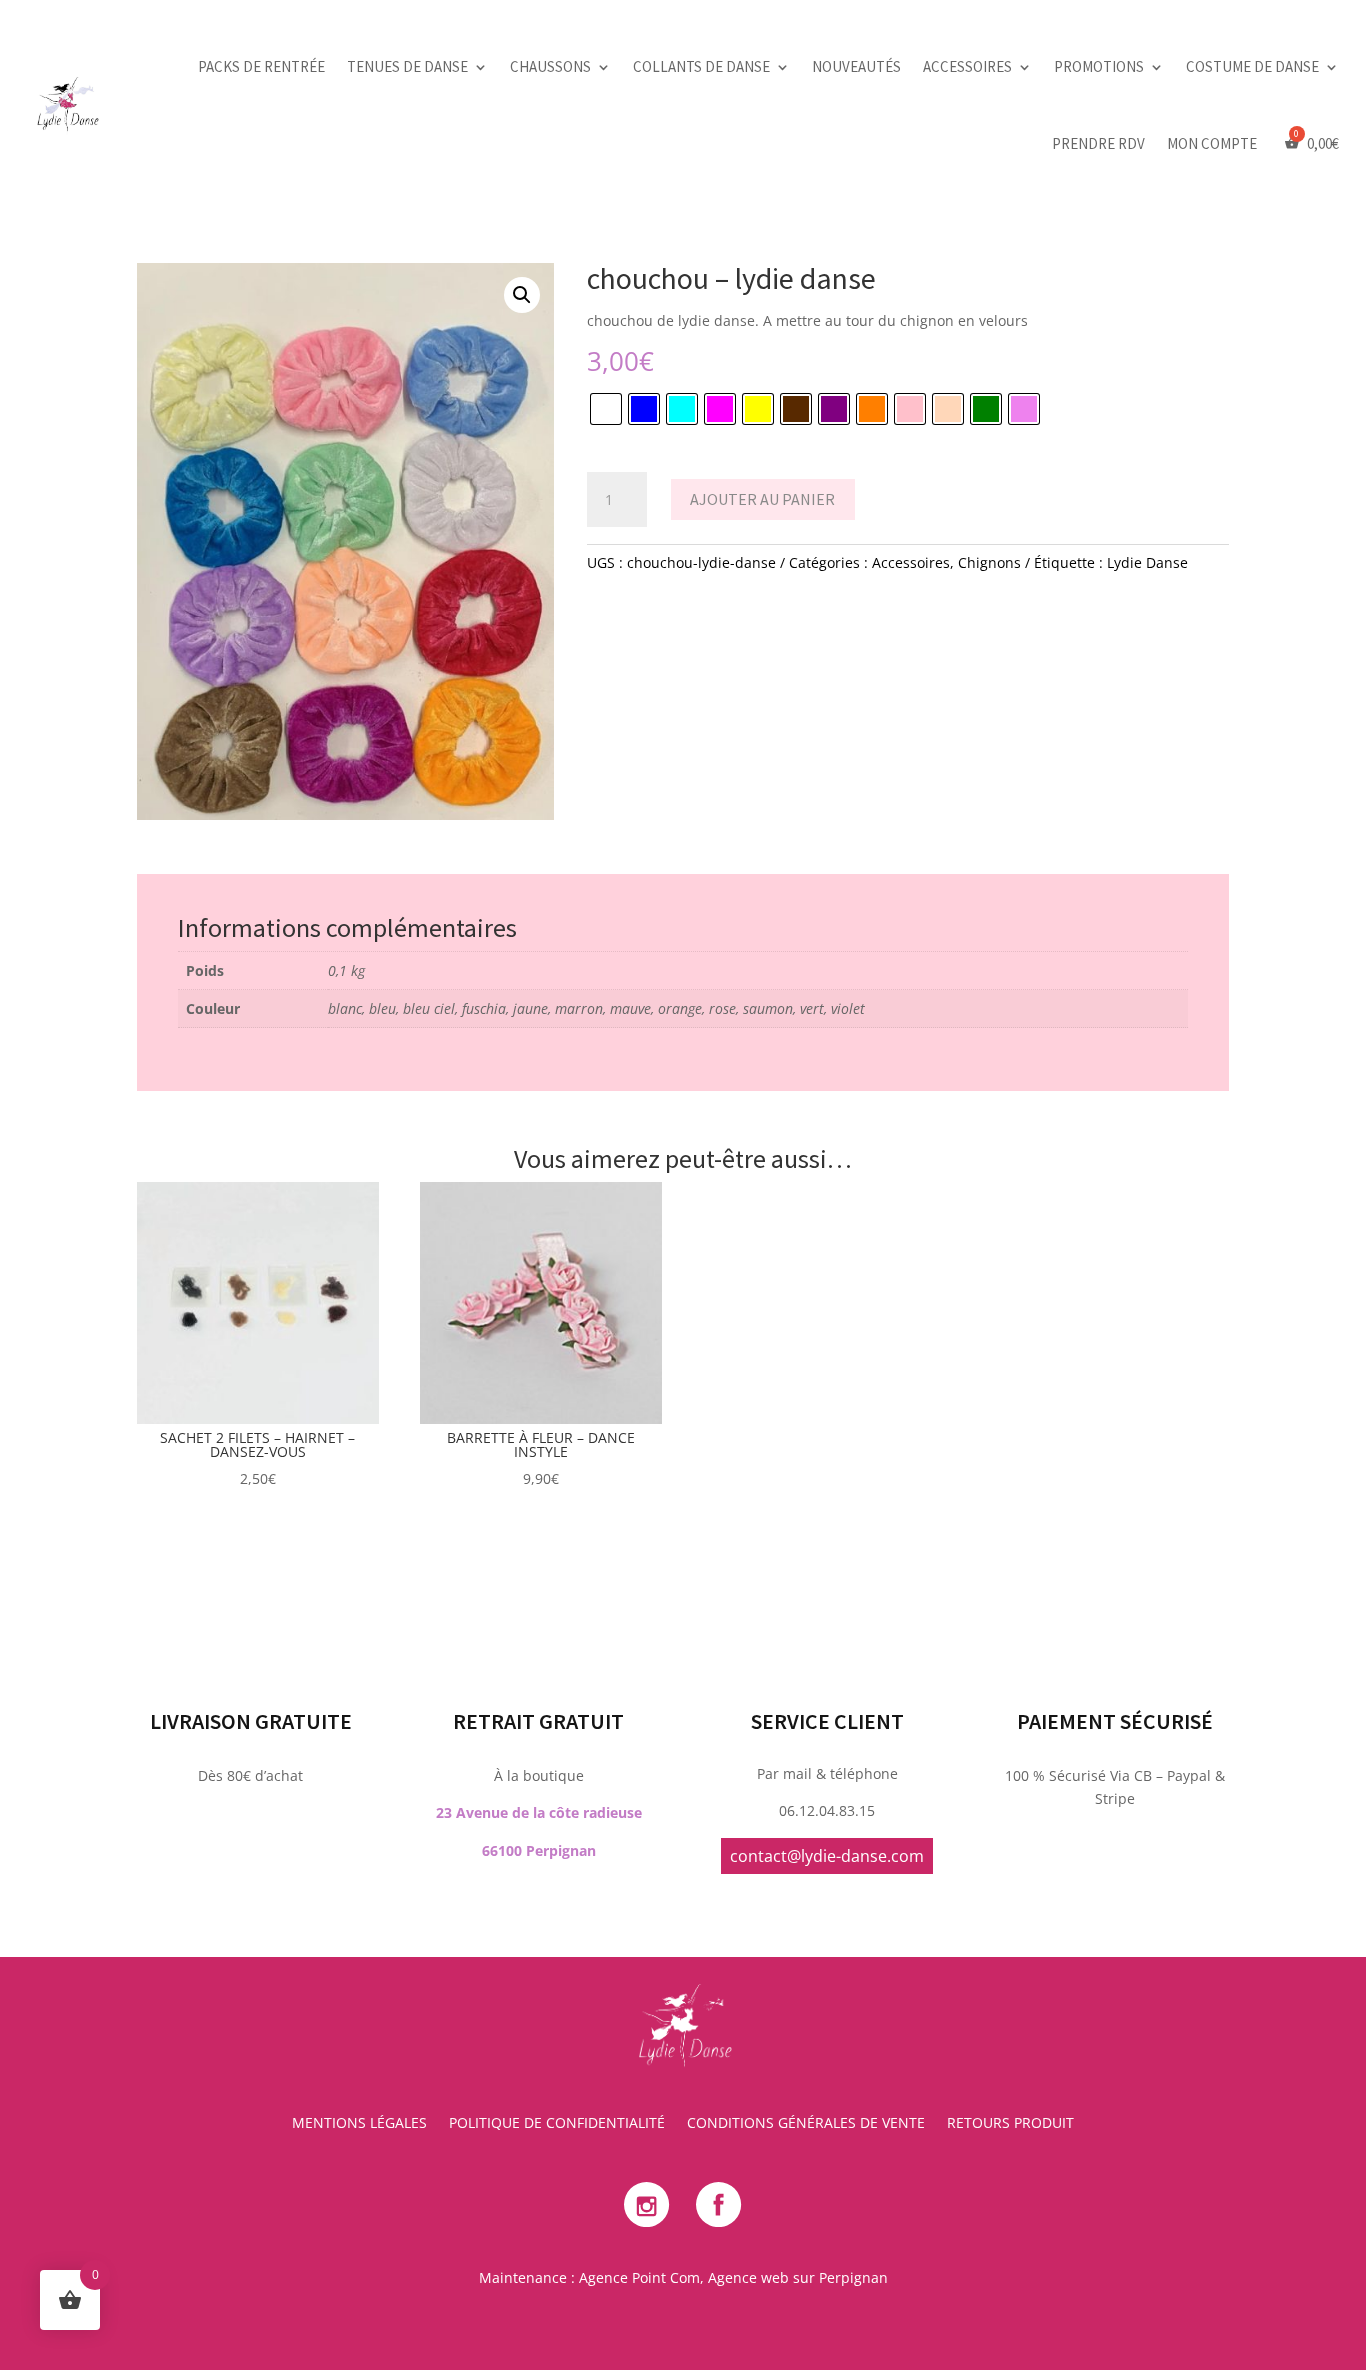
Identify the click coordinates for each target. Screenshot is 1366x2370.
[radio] (606, 409)
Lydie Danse (1147, 562)
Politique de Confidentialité (557, 2124)
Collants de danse (701, 66)
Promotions (1099, 66)
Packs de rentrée (261, 66)
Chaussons (550, 66)
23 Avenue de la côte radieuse (539, 1812)
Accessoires (967, 66)
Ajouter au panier (762, 499)
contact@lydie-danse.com (827, 1856)
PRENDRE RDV (1098, 143)
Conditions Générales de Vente (806, 2124)
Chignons (989, 562)
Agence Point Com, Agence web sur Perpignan (733, 2277)
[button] (522, 295)
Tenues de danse (407, 66)
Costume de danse (1252, 66)
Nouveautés (856, 66)
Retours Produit (1010, 2124)
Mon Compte (1212, 143)
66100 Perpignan (539, 1850)
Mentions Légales (359, 2124)
